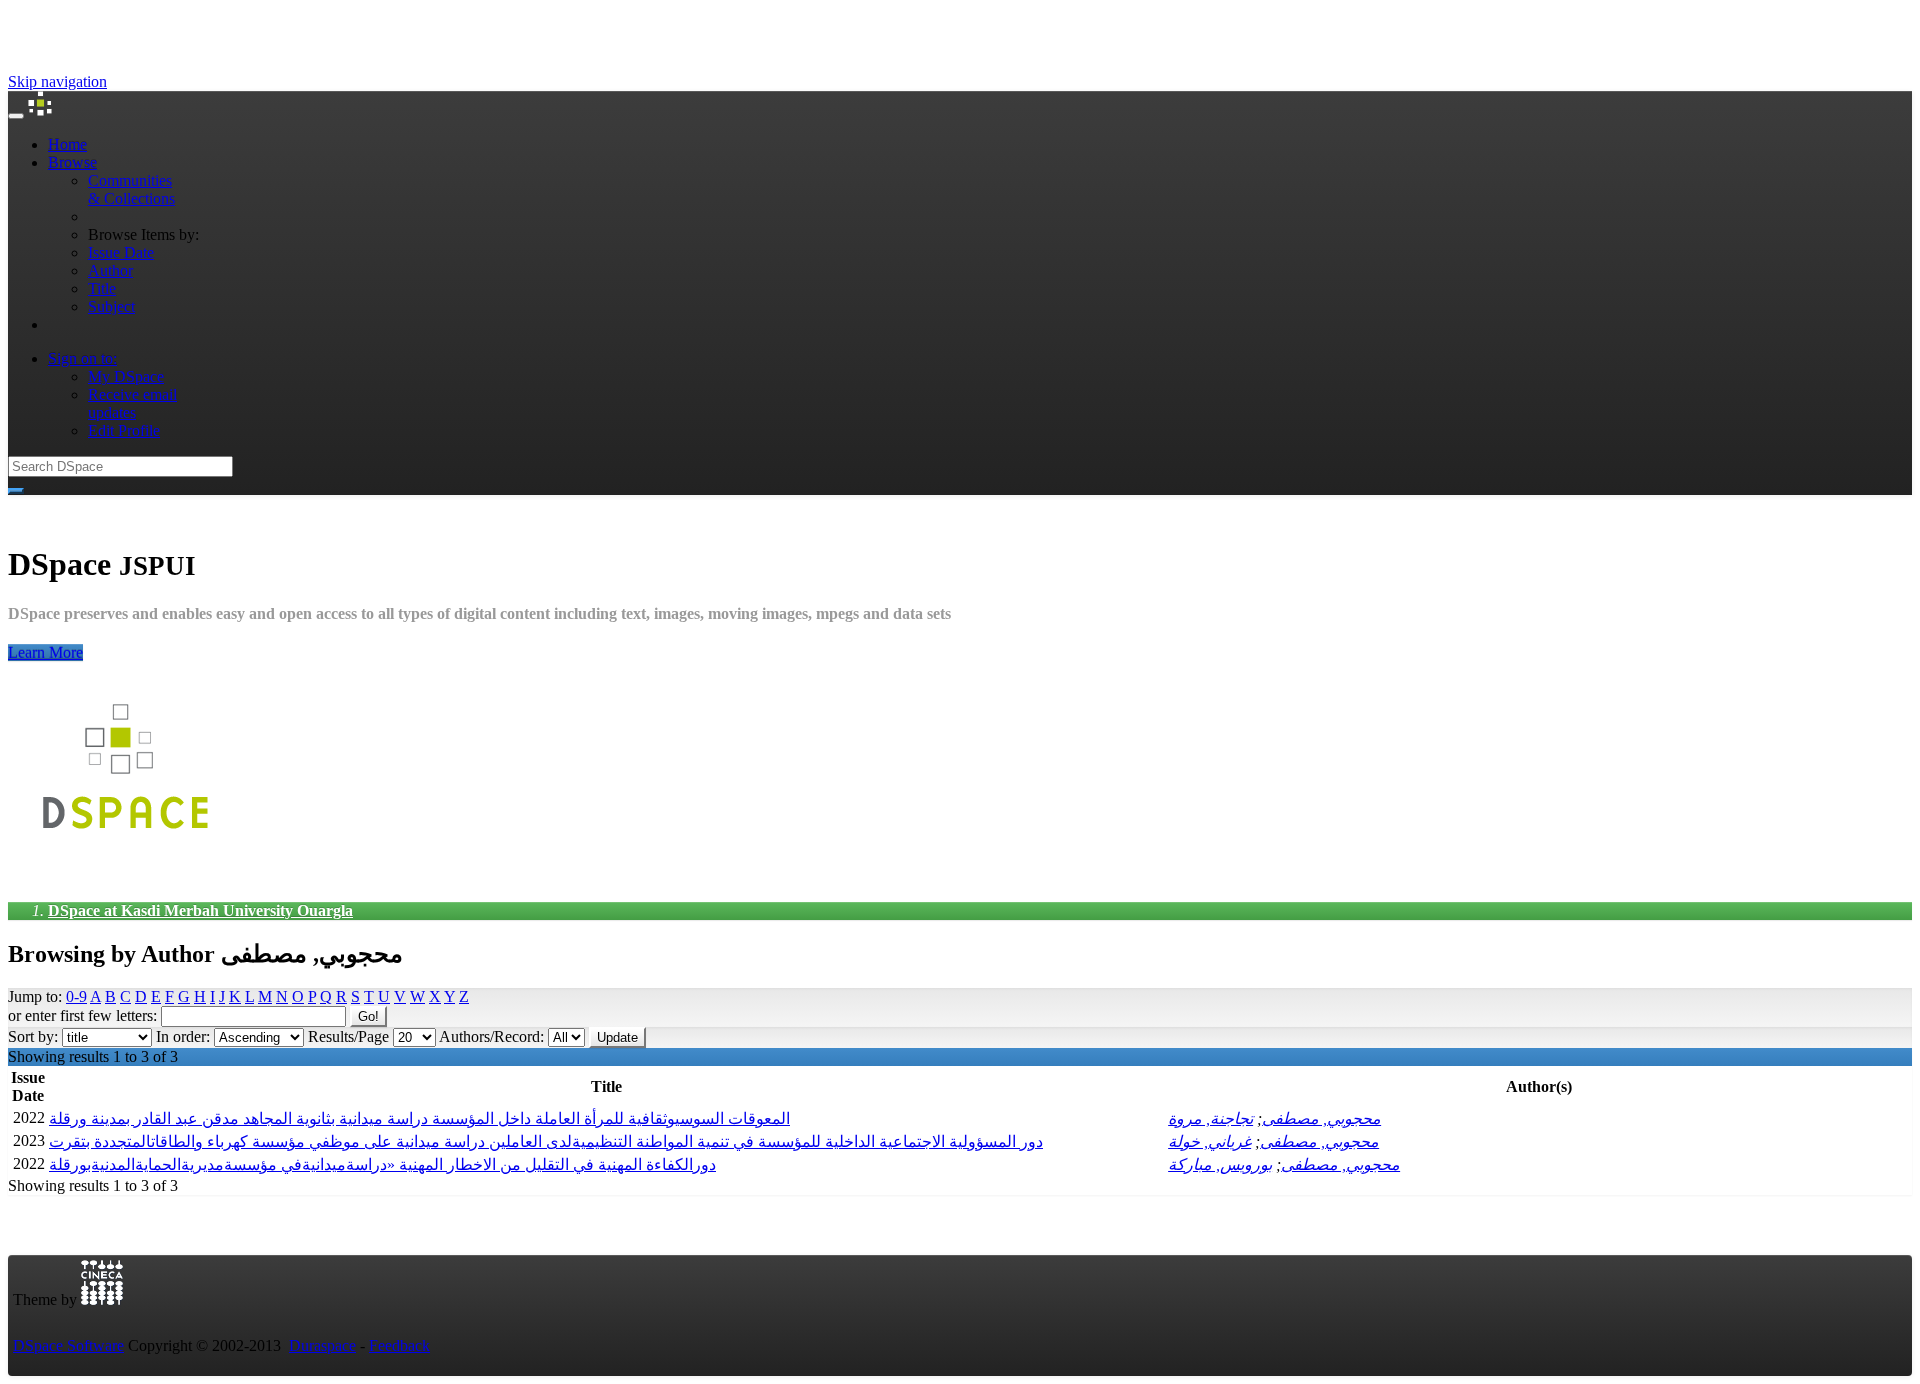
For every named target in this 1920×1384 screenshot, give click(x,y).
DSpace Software (68, 1345)
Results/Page (348, 1036)
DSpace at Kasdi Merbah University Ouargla (200, 910)
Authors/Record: (491, 1036)
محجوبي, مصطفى (1321, 1118)
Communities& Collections (131, 189)
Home (67, 144)
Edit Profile (124, 430)
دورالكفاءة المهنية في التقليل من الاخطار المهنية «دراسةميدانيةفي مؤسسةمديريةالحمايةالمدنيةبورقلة (382, 1164)
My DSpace (126, 376)
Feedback (399, 1345)
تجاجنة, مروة (1210, 1118)
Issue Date (121, 252)
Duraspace (322, 1345)
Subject (111, 306)
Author (110, 270)
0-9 (76, 996)
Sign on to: (82, 358)
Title (102, 288)
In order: (183, 1036)
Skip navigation (57, 81)
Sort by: (33, 1036)
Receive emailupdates (132, 403)
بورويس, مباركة (1220, 1164)
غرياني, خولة (1209, 1141)
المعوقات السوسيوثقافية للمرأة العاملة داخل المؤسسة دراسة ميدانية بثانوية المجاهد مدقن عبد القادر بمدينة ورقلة (419, 1118)
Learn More (45, 652)
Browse (72, 162)
